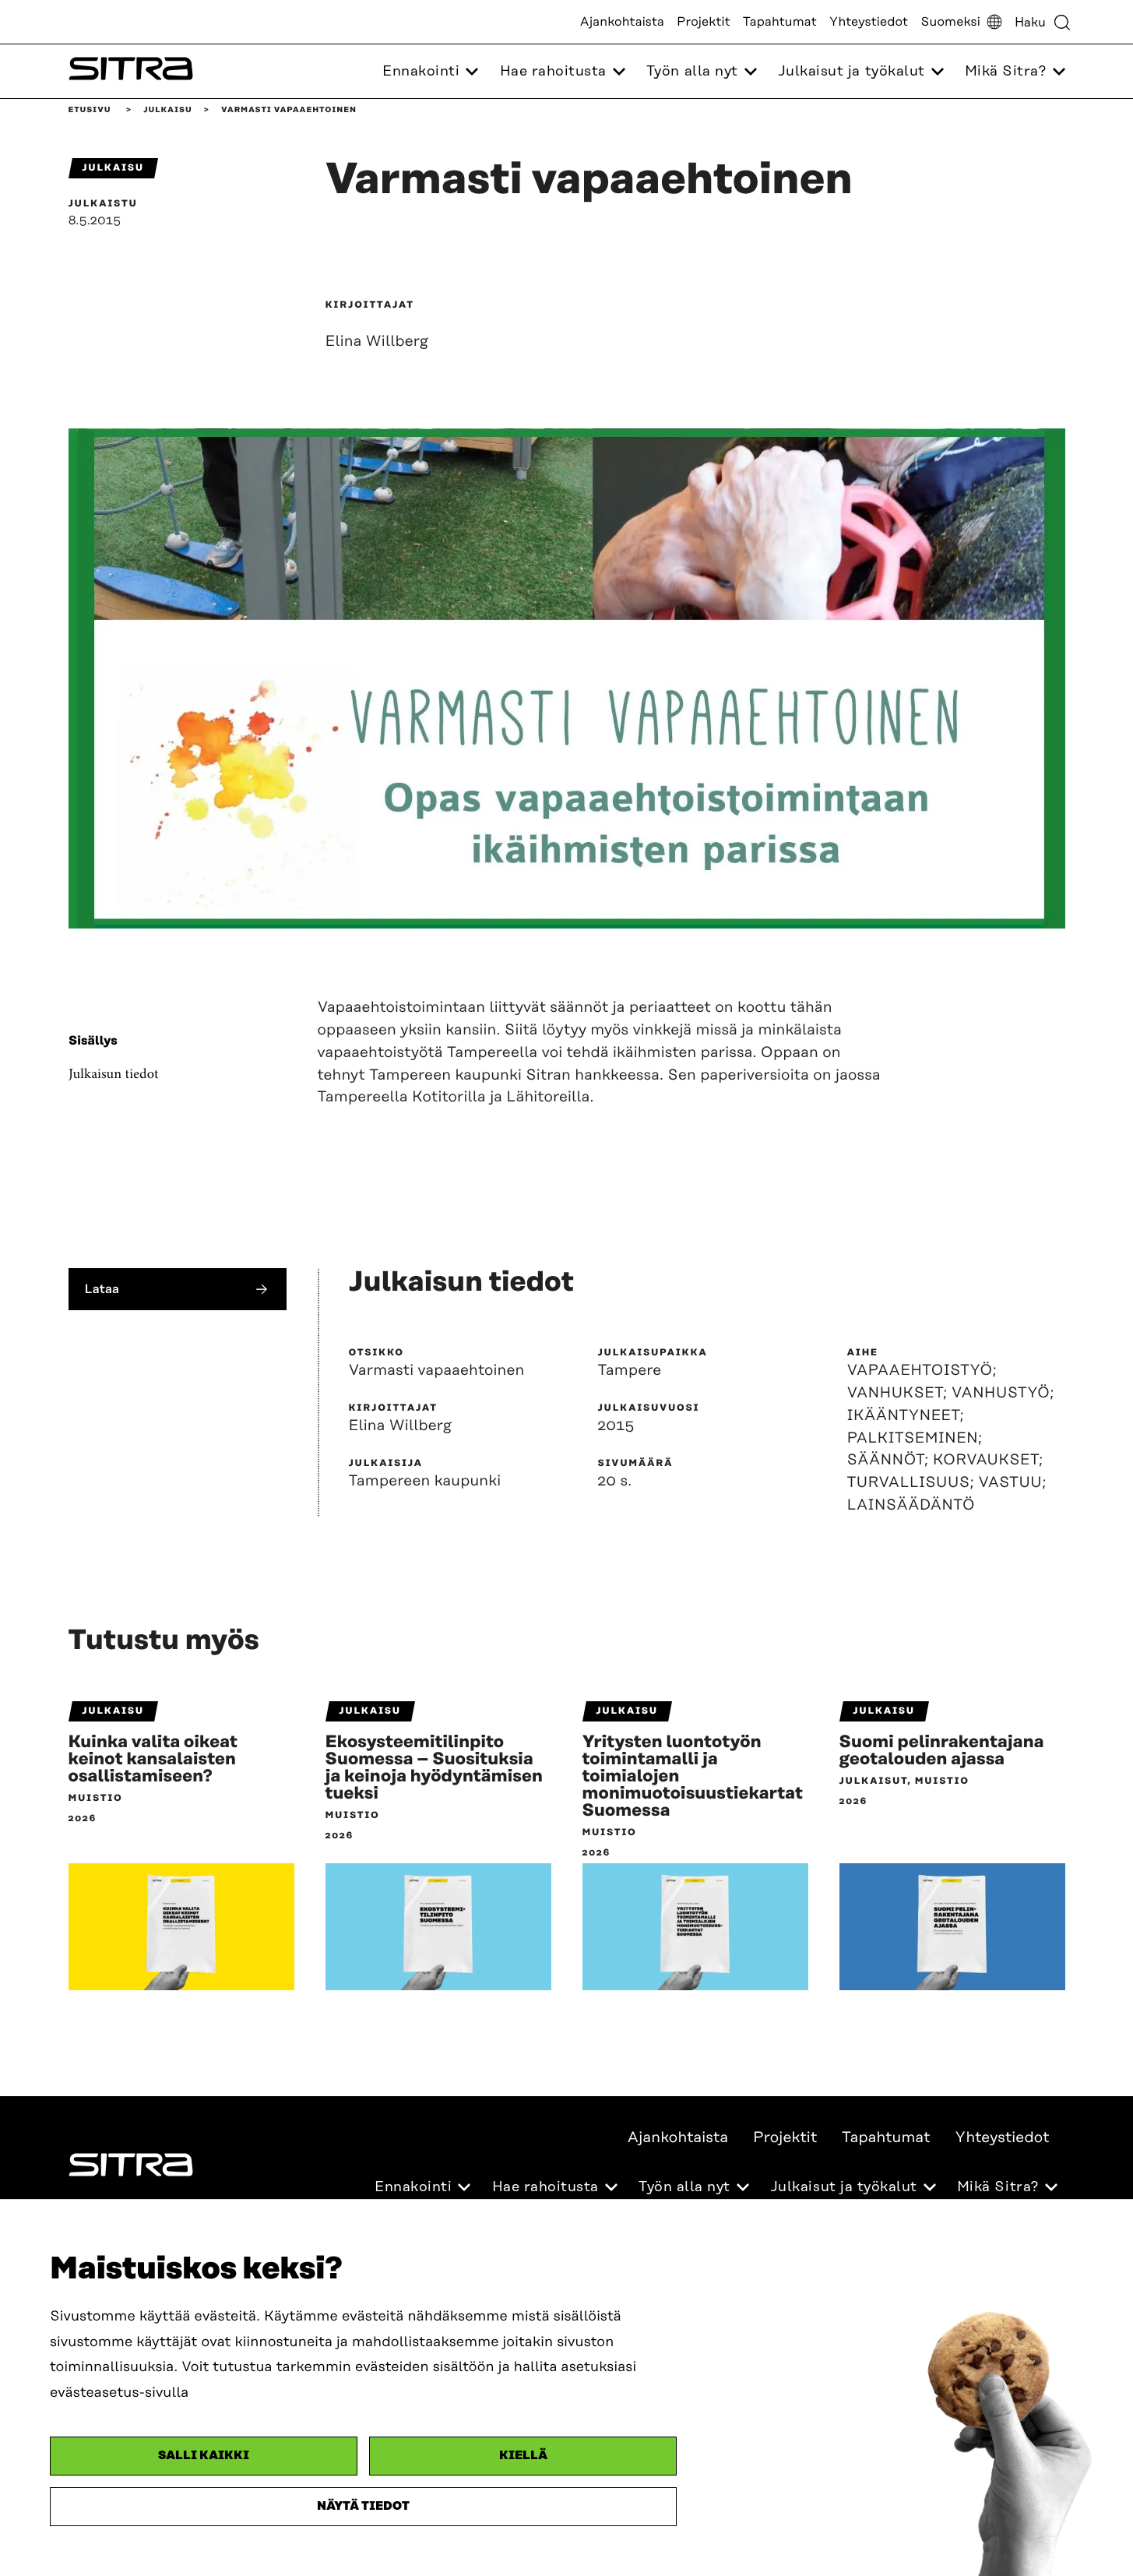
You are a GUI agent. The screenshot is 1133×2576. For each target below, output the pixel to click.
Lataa (102, 1289)
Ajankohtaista (622, 22)
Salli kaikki (204, 2456)
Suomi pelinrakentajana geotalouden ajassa (942, 1751)
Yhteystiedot (869, 22)
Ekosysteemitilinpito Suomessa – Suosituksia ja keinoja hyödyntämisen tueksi (435, 1768)
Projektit (704, 22)
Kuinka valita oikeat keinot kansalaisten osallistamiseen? (153, 1760)
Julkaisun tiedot (114, 1075)
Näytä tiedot (363, 2506)
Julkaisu (167, 110)
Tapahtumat (780, 22)
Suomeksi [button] (950, 22)
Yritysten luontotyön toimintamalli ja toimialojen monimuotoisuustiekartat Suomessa (693, 1777)
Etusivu (90, 110)
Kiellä (523, 2456)
